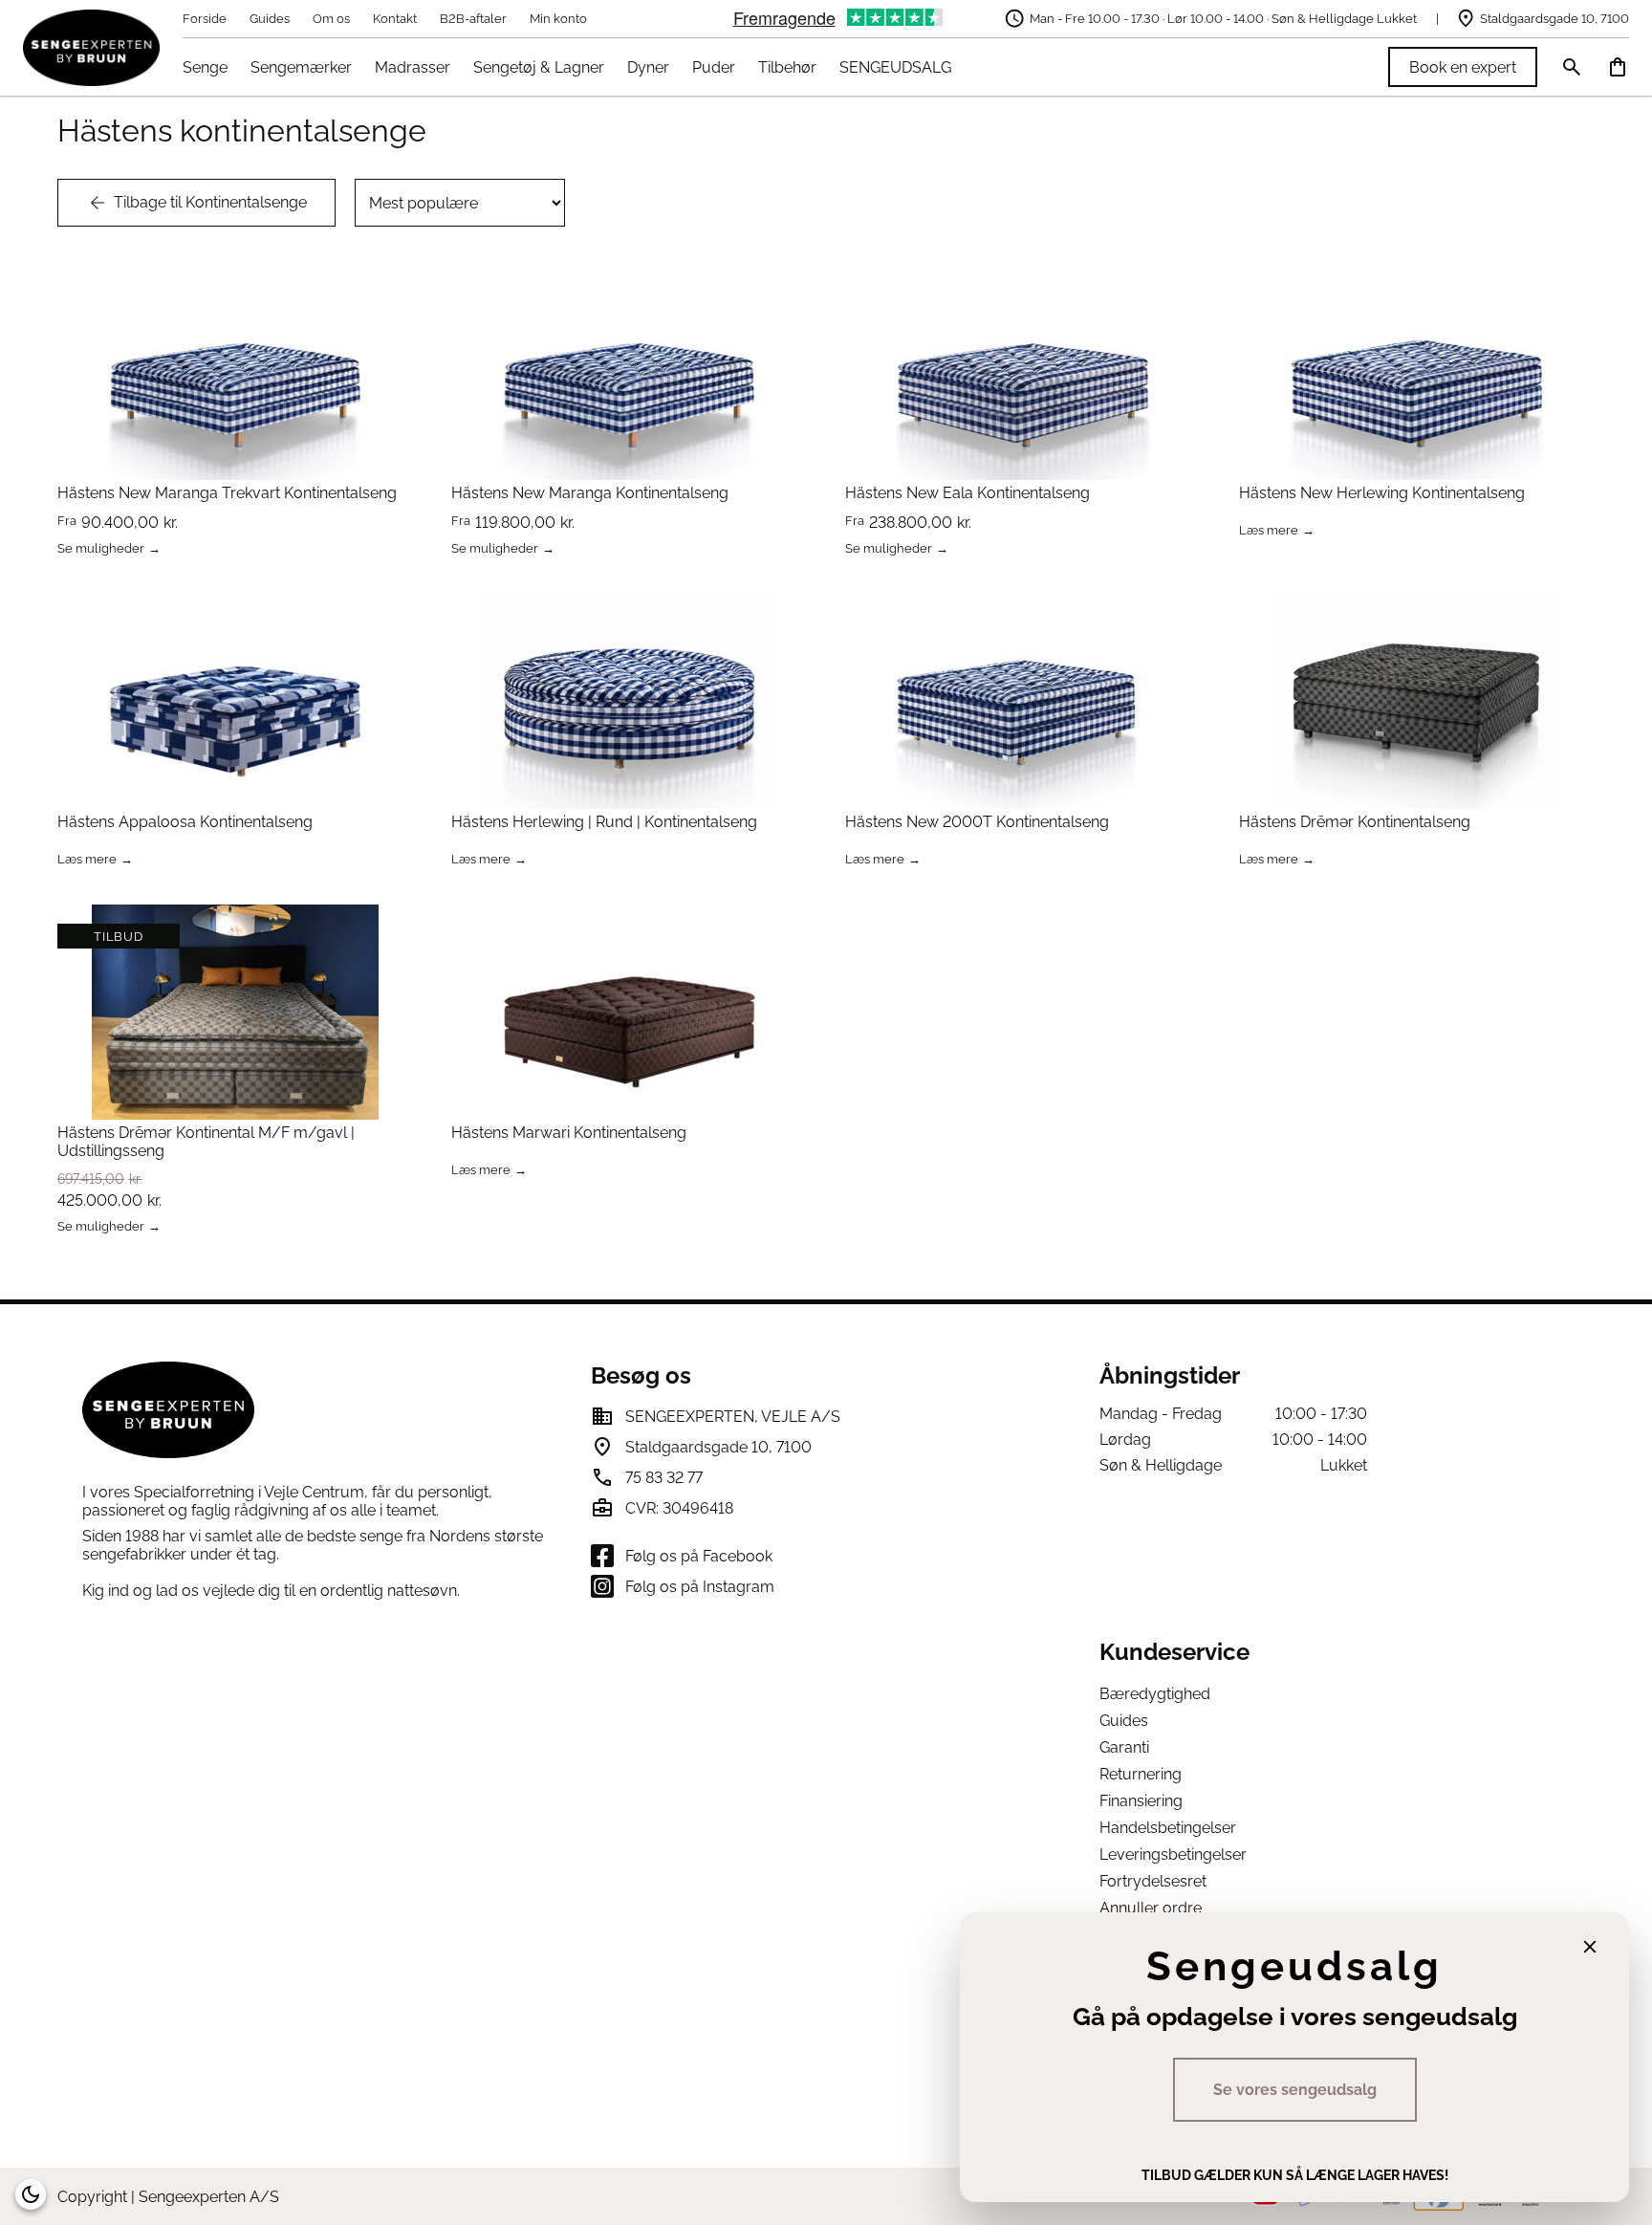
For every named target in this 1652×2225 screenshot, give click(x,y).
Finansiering (1141, 1801)
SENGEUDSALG (895, 67)
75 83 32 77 (664, 1478)
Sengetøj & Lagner (539, 67)
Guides (270, 19)
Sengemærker (301, 67)
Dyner (648, 67)
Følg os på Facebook (699, 1556)
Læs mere (1269, 531)
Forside (205, 19)
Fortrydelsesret (1153, 1881)
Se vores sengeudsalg (1295, 2090)
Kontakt (395, 19)
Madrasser (413, 67)
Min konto (558, 19)
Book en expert (1463, 67)
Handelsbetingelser (1168, 1828)
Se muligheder (101, 549)
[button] (31, 2194)
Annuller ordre (1151, 1908)
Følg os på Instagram (700, 1587)
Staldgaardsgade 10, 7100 (1554, 19)
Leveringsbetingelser (1173, 1854)
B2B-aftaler (473, 19)
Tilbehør (787, 67)
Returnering (1141, 1774)
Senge (205, 67)
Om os (331, 19)
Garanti (1124, 1747)
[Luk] (1590, 1947)
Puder (714, 67)
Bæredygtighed (1155, 1694)
